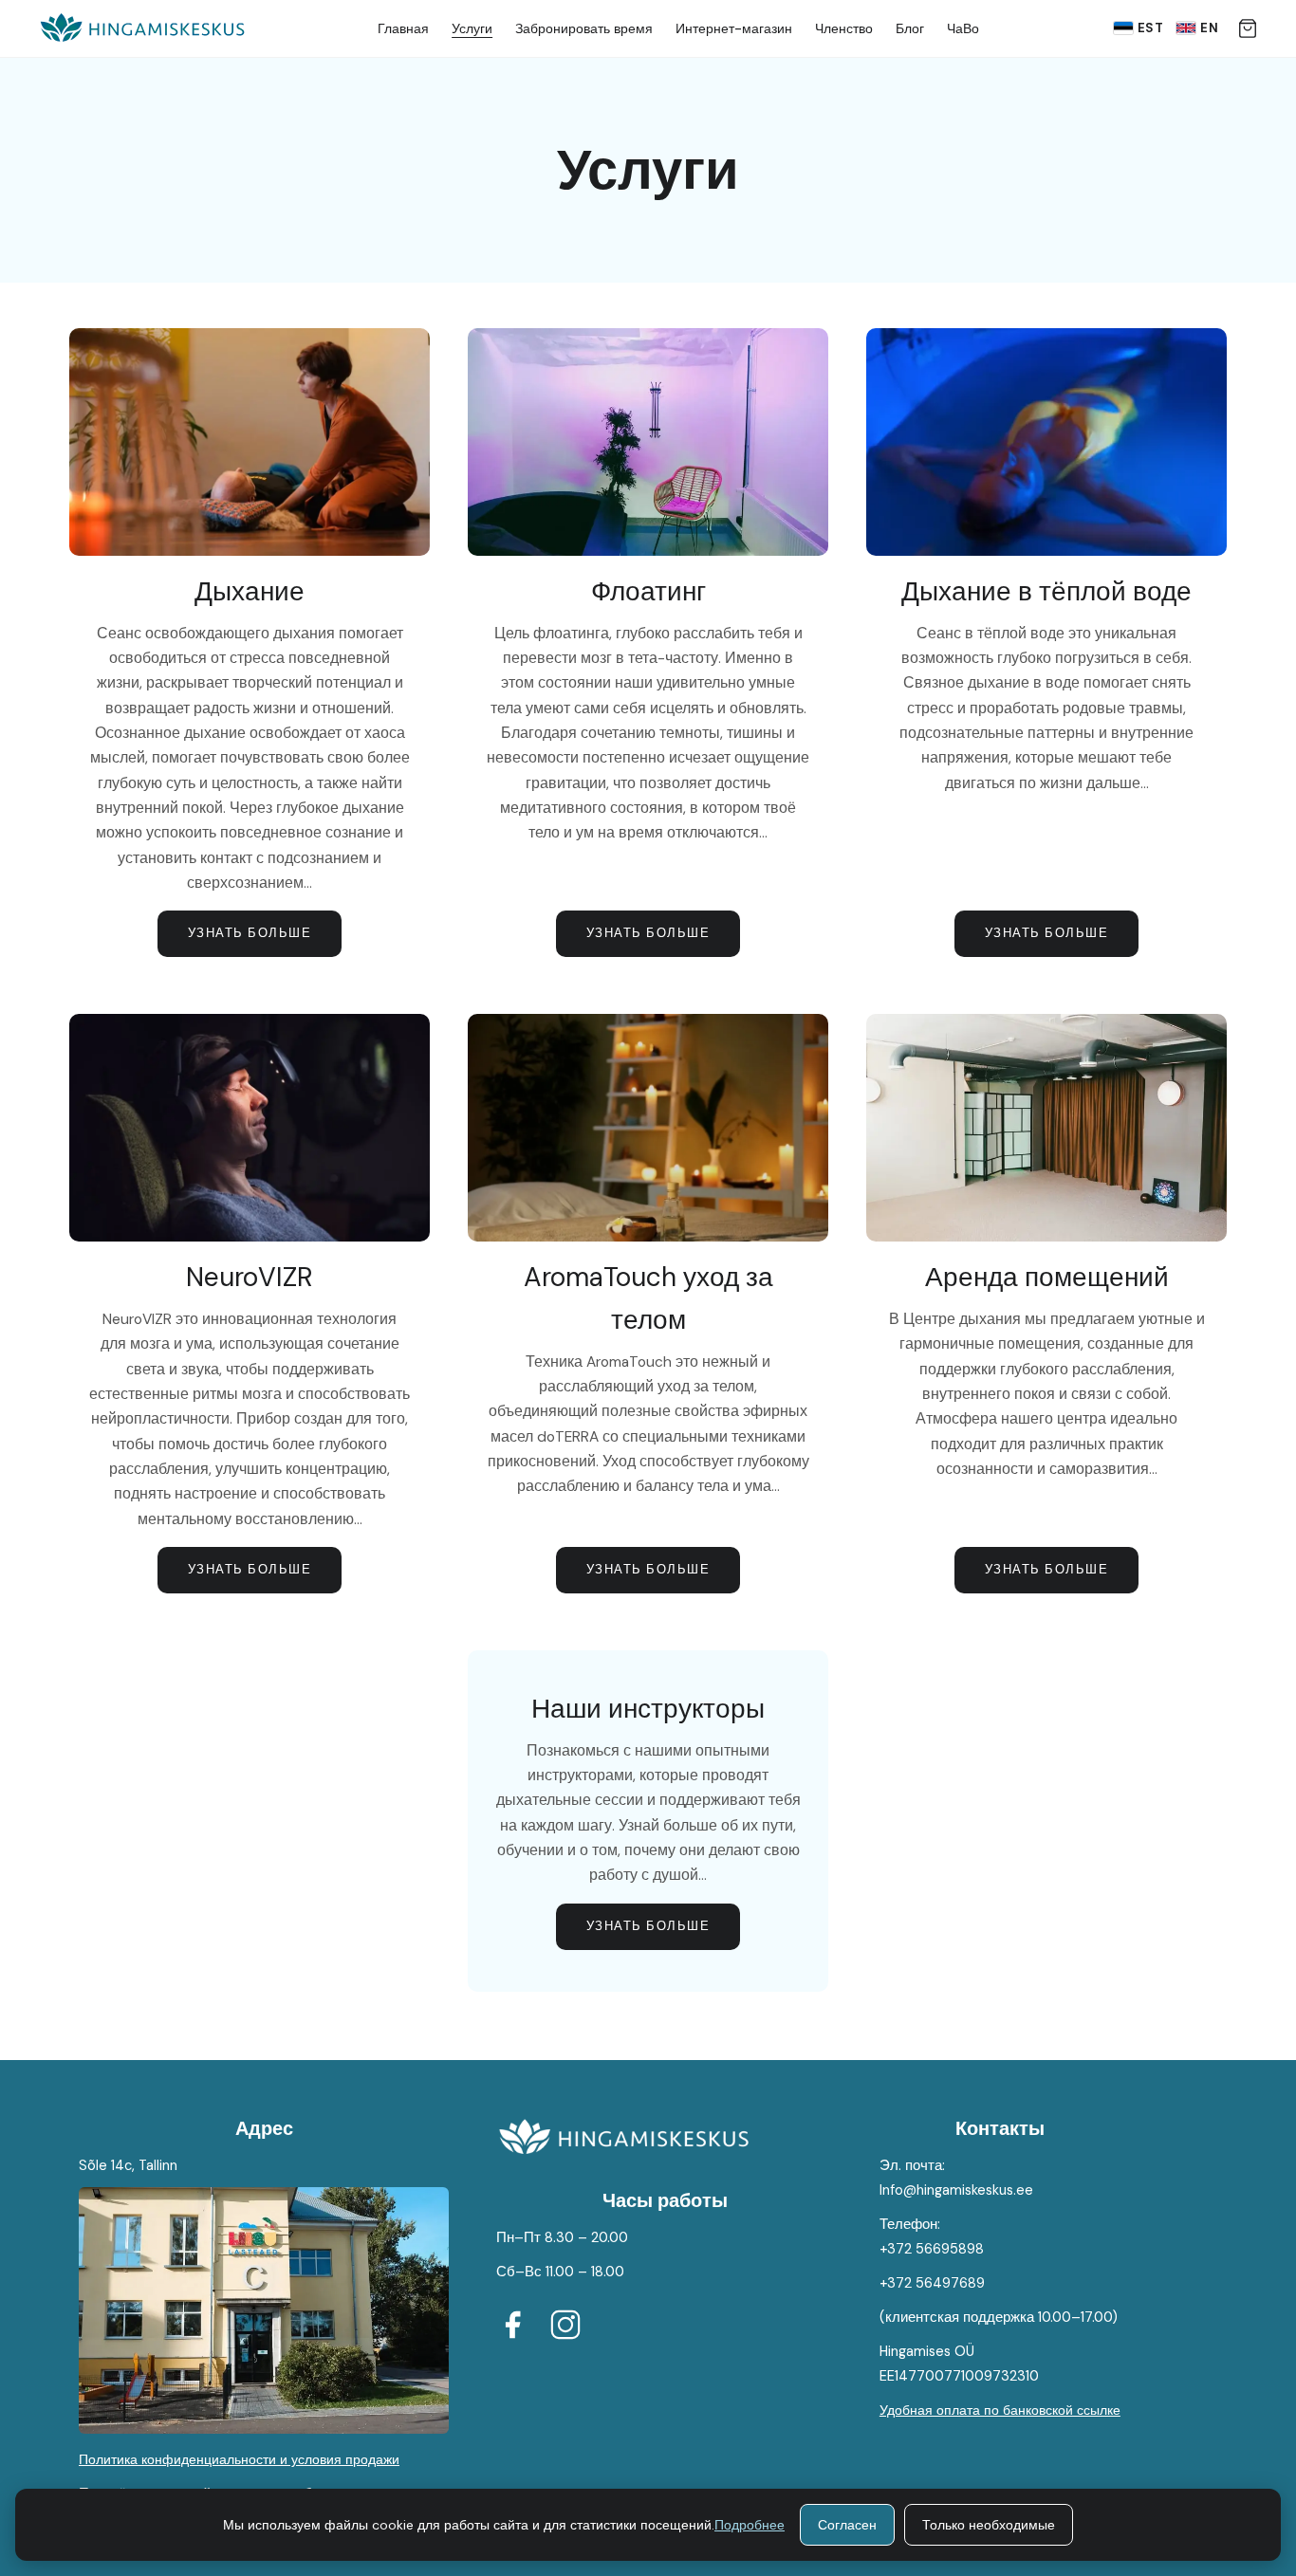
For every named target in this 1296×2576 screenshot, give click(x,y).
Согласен (847, 2525)
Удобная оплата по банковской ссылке (1000, 2410)
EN (1209, 28)
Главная (403, 28)
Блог (910, 28)
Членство (844, 28)
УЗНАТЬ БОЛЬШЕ (250, 933)
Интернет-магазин (734, 28)
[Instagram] (565, 2328)
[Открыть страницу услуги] (250, 442)
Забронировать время (584, 28)
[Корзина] (1248, 28)
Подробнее (750, 2525)
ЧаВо (963, 28)
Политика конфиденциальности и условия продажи (239, 2459)
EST (1151, 28)
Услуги (472, 28)
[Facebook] (512, 2328)
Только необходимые (989, 2525)
